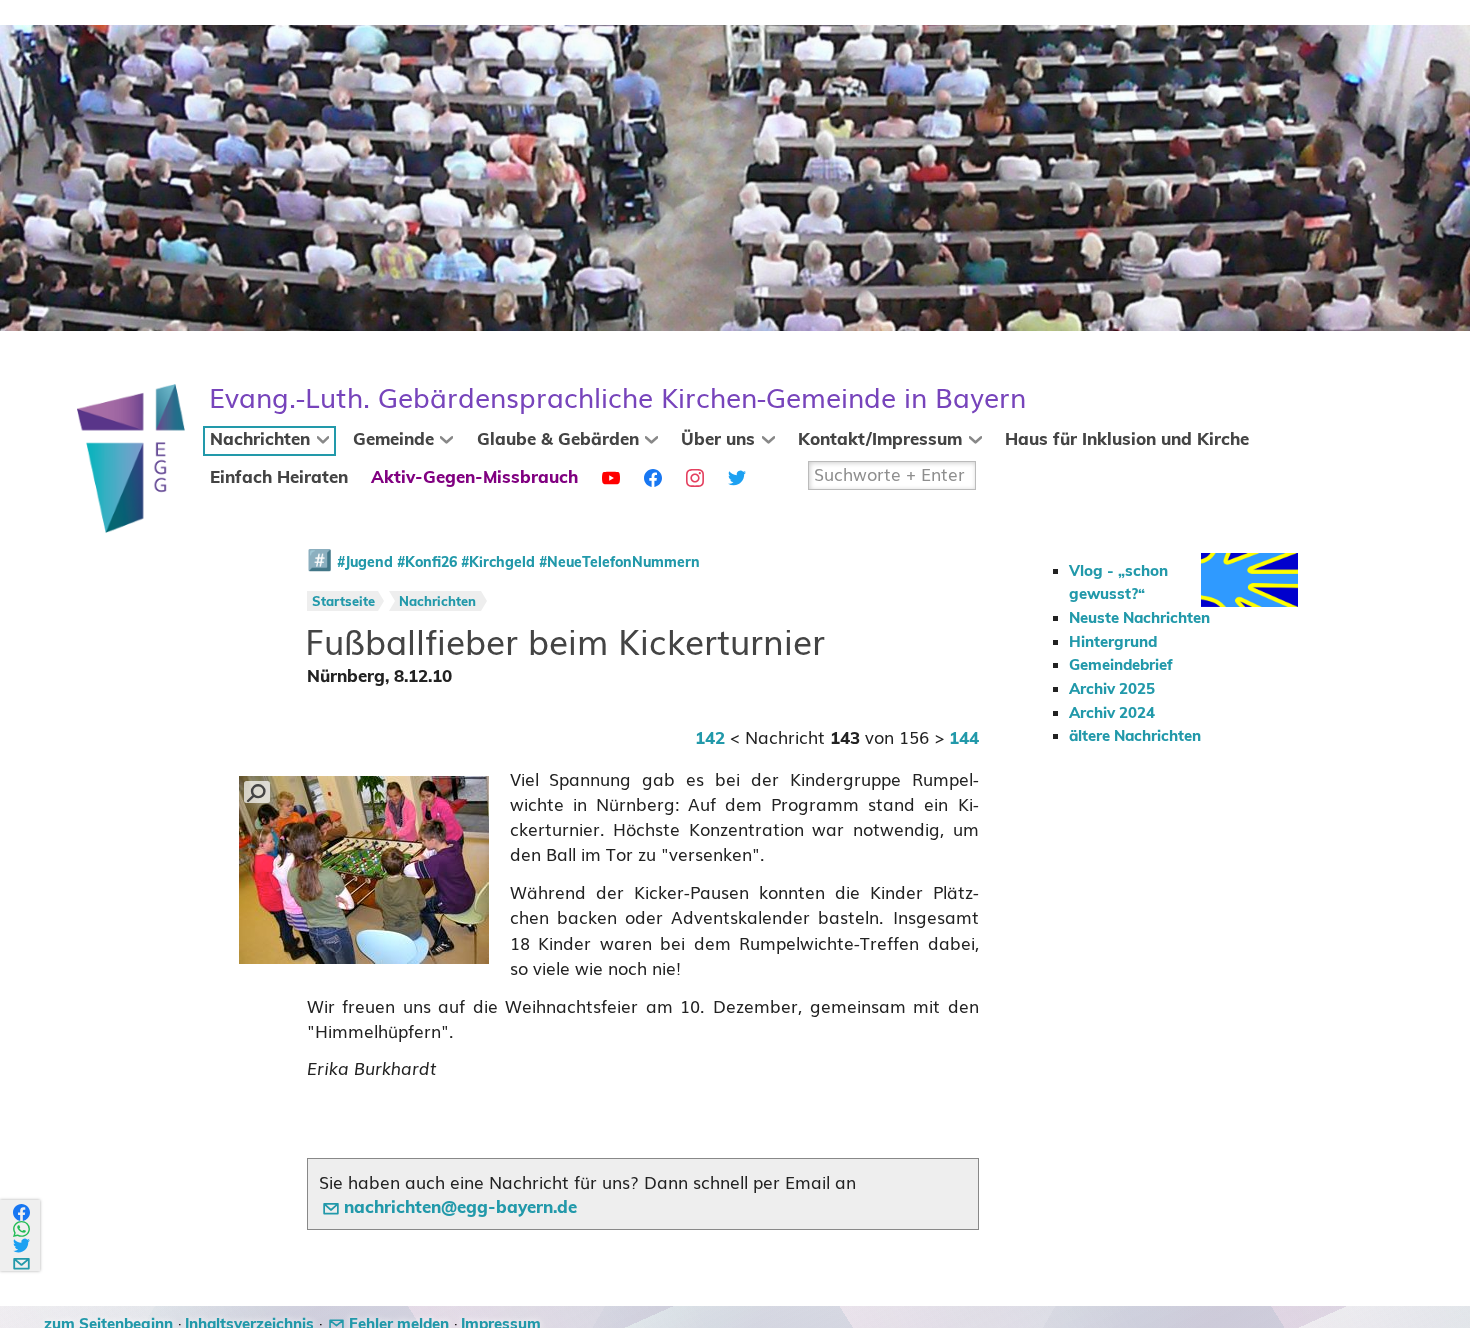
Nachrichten (260, 440)
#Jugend (365, 563)
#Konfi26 (427, 563)
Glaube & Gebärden (558, 440)
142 (710, 739)
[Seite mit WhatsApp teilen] (22, 1229)
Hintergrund (1113, 642)
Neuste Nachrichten (1139, 618)
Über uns (718, 440)
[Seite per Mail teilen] (22, 1260)
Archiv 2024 (1112, 713)
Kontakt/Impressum (880, 440)
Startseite (343, 602)
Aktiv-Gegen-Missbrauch (474, 478)
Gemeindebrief (1121, 665)
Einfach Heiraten (279, 478)
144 (964, 739)
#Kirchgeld (498, 563)
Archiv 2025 (1112, 689)
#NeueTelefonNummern (619, 563)
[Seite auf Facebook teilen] (22, 1212)
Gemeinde (393, 440)
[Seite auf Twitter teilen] (22, 1245)
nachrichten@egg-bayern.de (460, 1208)
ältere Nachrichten (1135, 736)
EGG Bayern (617, 398)
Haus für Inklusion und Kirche (1127, 440)
